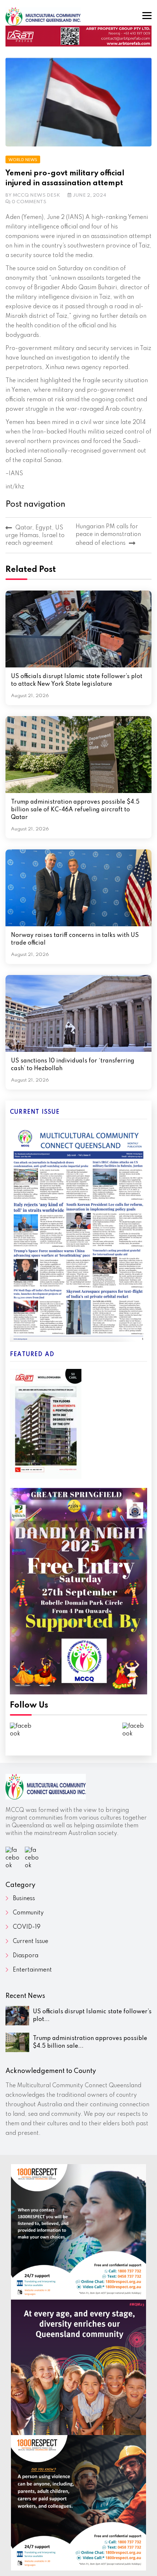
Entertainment (32, 1970)
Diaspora (26, 1956)
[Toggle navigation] (147, 16)
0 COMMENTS (29, 202)
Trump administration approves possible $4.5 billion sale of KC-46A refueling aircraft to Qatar (75, 810)
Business (24, 1899)
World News (23, 160)
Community (28, 1913)
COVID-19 (27, 1927)
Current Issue (30, 1942)
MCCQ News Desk (37, 195)
